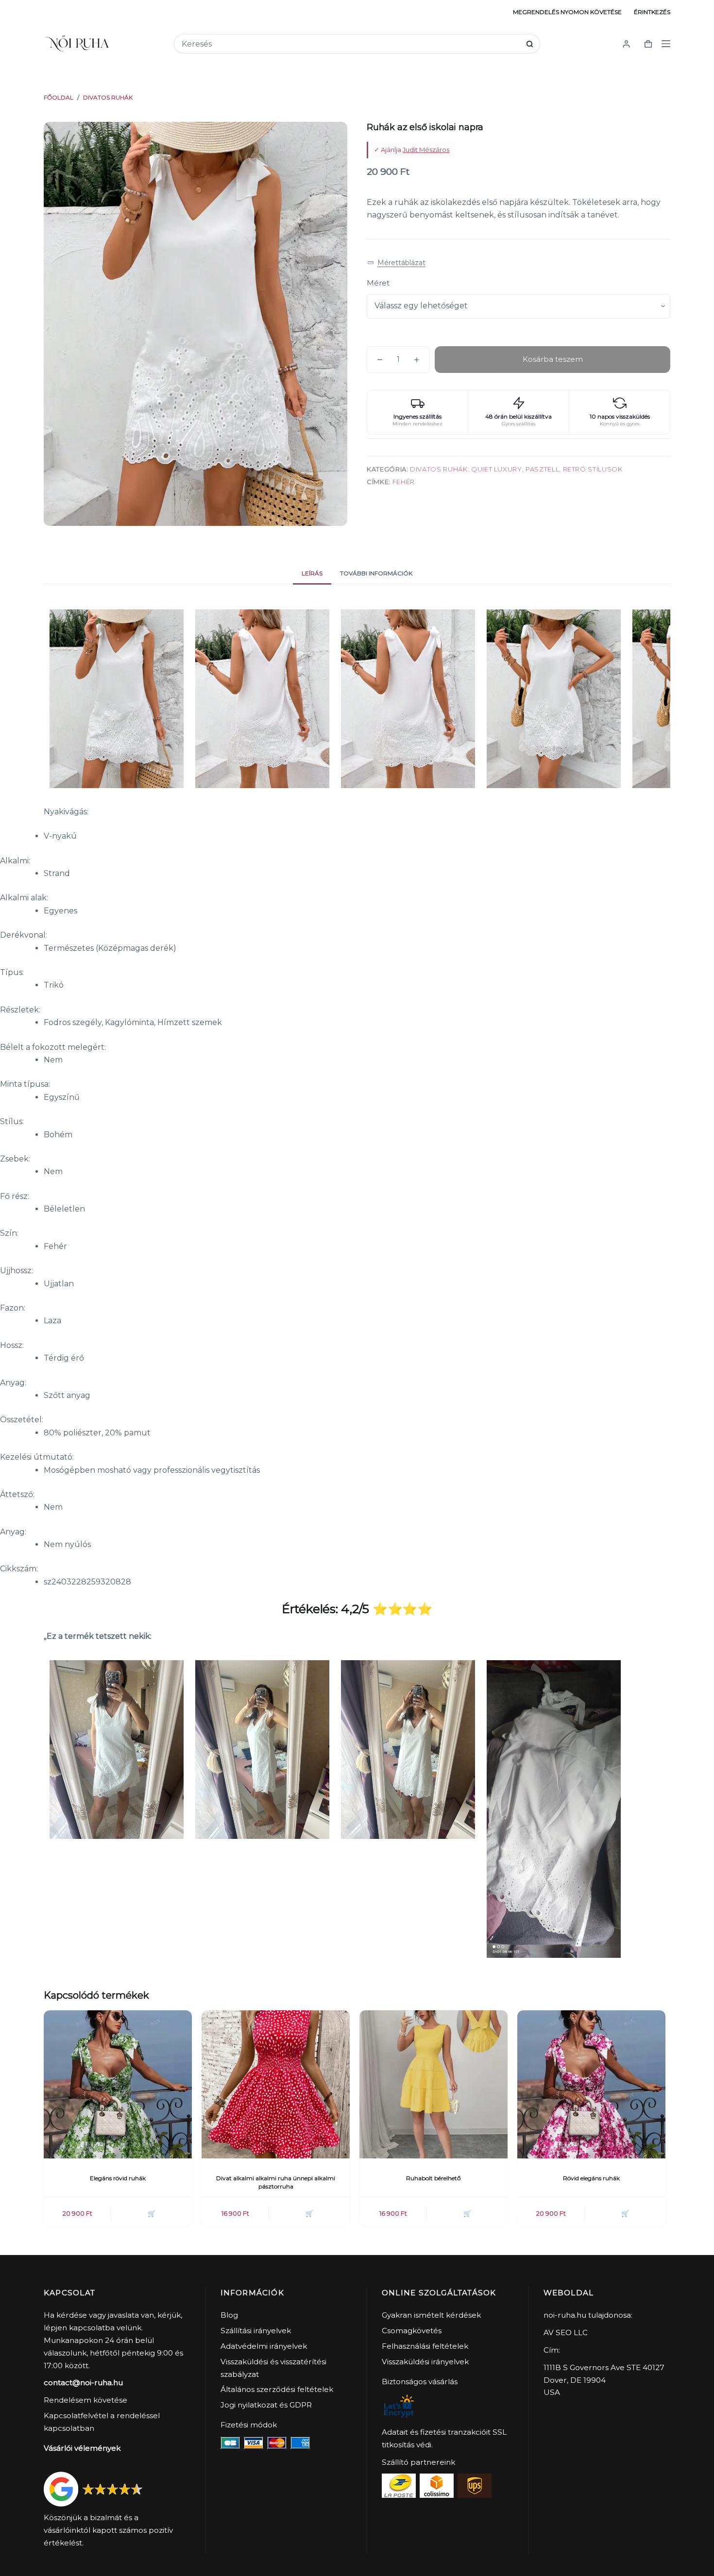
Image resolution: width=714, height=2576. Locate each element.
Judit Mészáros (426, 150)
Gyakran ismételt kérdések (431, 2315)
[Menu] (666, 44)
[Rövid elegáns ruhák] (591, 2084)
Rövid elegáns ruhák (591, 2178)
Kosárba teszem (553, 359)
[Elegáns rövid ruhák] (118, 2084)
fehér (404, 482)
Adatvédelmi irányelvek (264, 2346)
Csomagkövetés (412, 2331)
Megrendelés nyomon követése (567, 12)
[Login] (626, 44)
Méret (378, 283)
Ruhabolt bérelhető (433, 2178)
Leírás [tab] (312, 573)
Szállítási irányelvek (256, 2331)
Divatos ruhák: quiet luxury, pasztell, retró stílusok (516, 469)
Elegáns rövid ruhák (118, 2178)
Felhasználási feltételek (425, 2346)
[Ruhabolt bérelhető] (433, 2084)
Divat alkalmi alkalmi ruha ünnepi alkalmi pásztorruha (276, 2182)
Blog (229, 2315)
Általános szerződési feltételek (277, 2389)
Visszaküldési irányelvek (425, 2362)
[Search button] (530, 44)
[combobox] (350, 44)
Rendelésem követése (85, 2400)
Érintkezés (652, 12)
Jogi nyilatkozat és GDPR (266, 2405)
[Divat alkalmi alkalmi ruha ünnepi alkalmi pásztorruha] (276, 2084)
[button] (396, 263)
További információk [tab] (376, 573)
